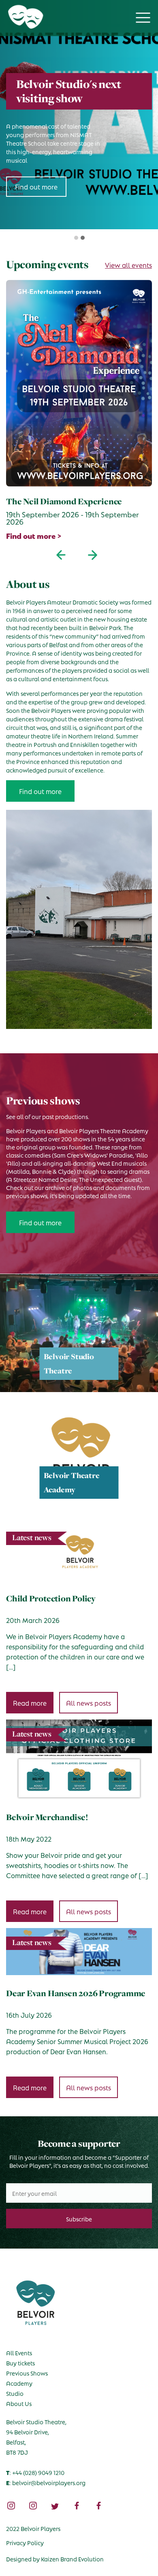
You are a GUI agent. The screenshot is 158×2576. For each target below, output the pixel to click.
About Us (19, 2403)
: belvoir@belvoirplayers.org (46, 2482)
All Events (19, 2352)
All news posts (89, 1703)
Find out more (40, 791)
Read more (30, 1703)
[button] (75, 238)
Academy (19, 2383)
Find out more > (34, 535)
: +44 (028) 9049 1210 (35, 2472)
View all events (128, 265)
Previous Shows (27, 2373)
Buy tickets (20, 2363)
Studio (15, 2393)
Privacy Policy (25, 2542)
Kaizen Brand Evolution (72, 2559)
